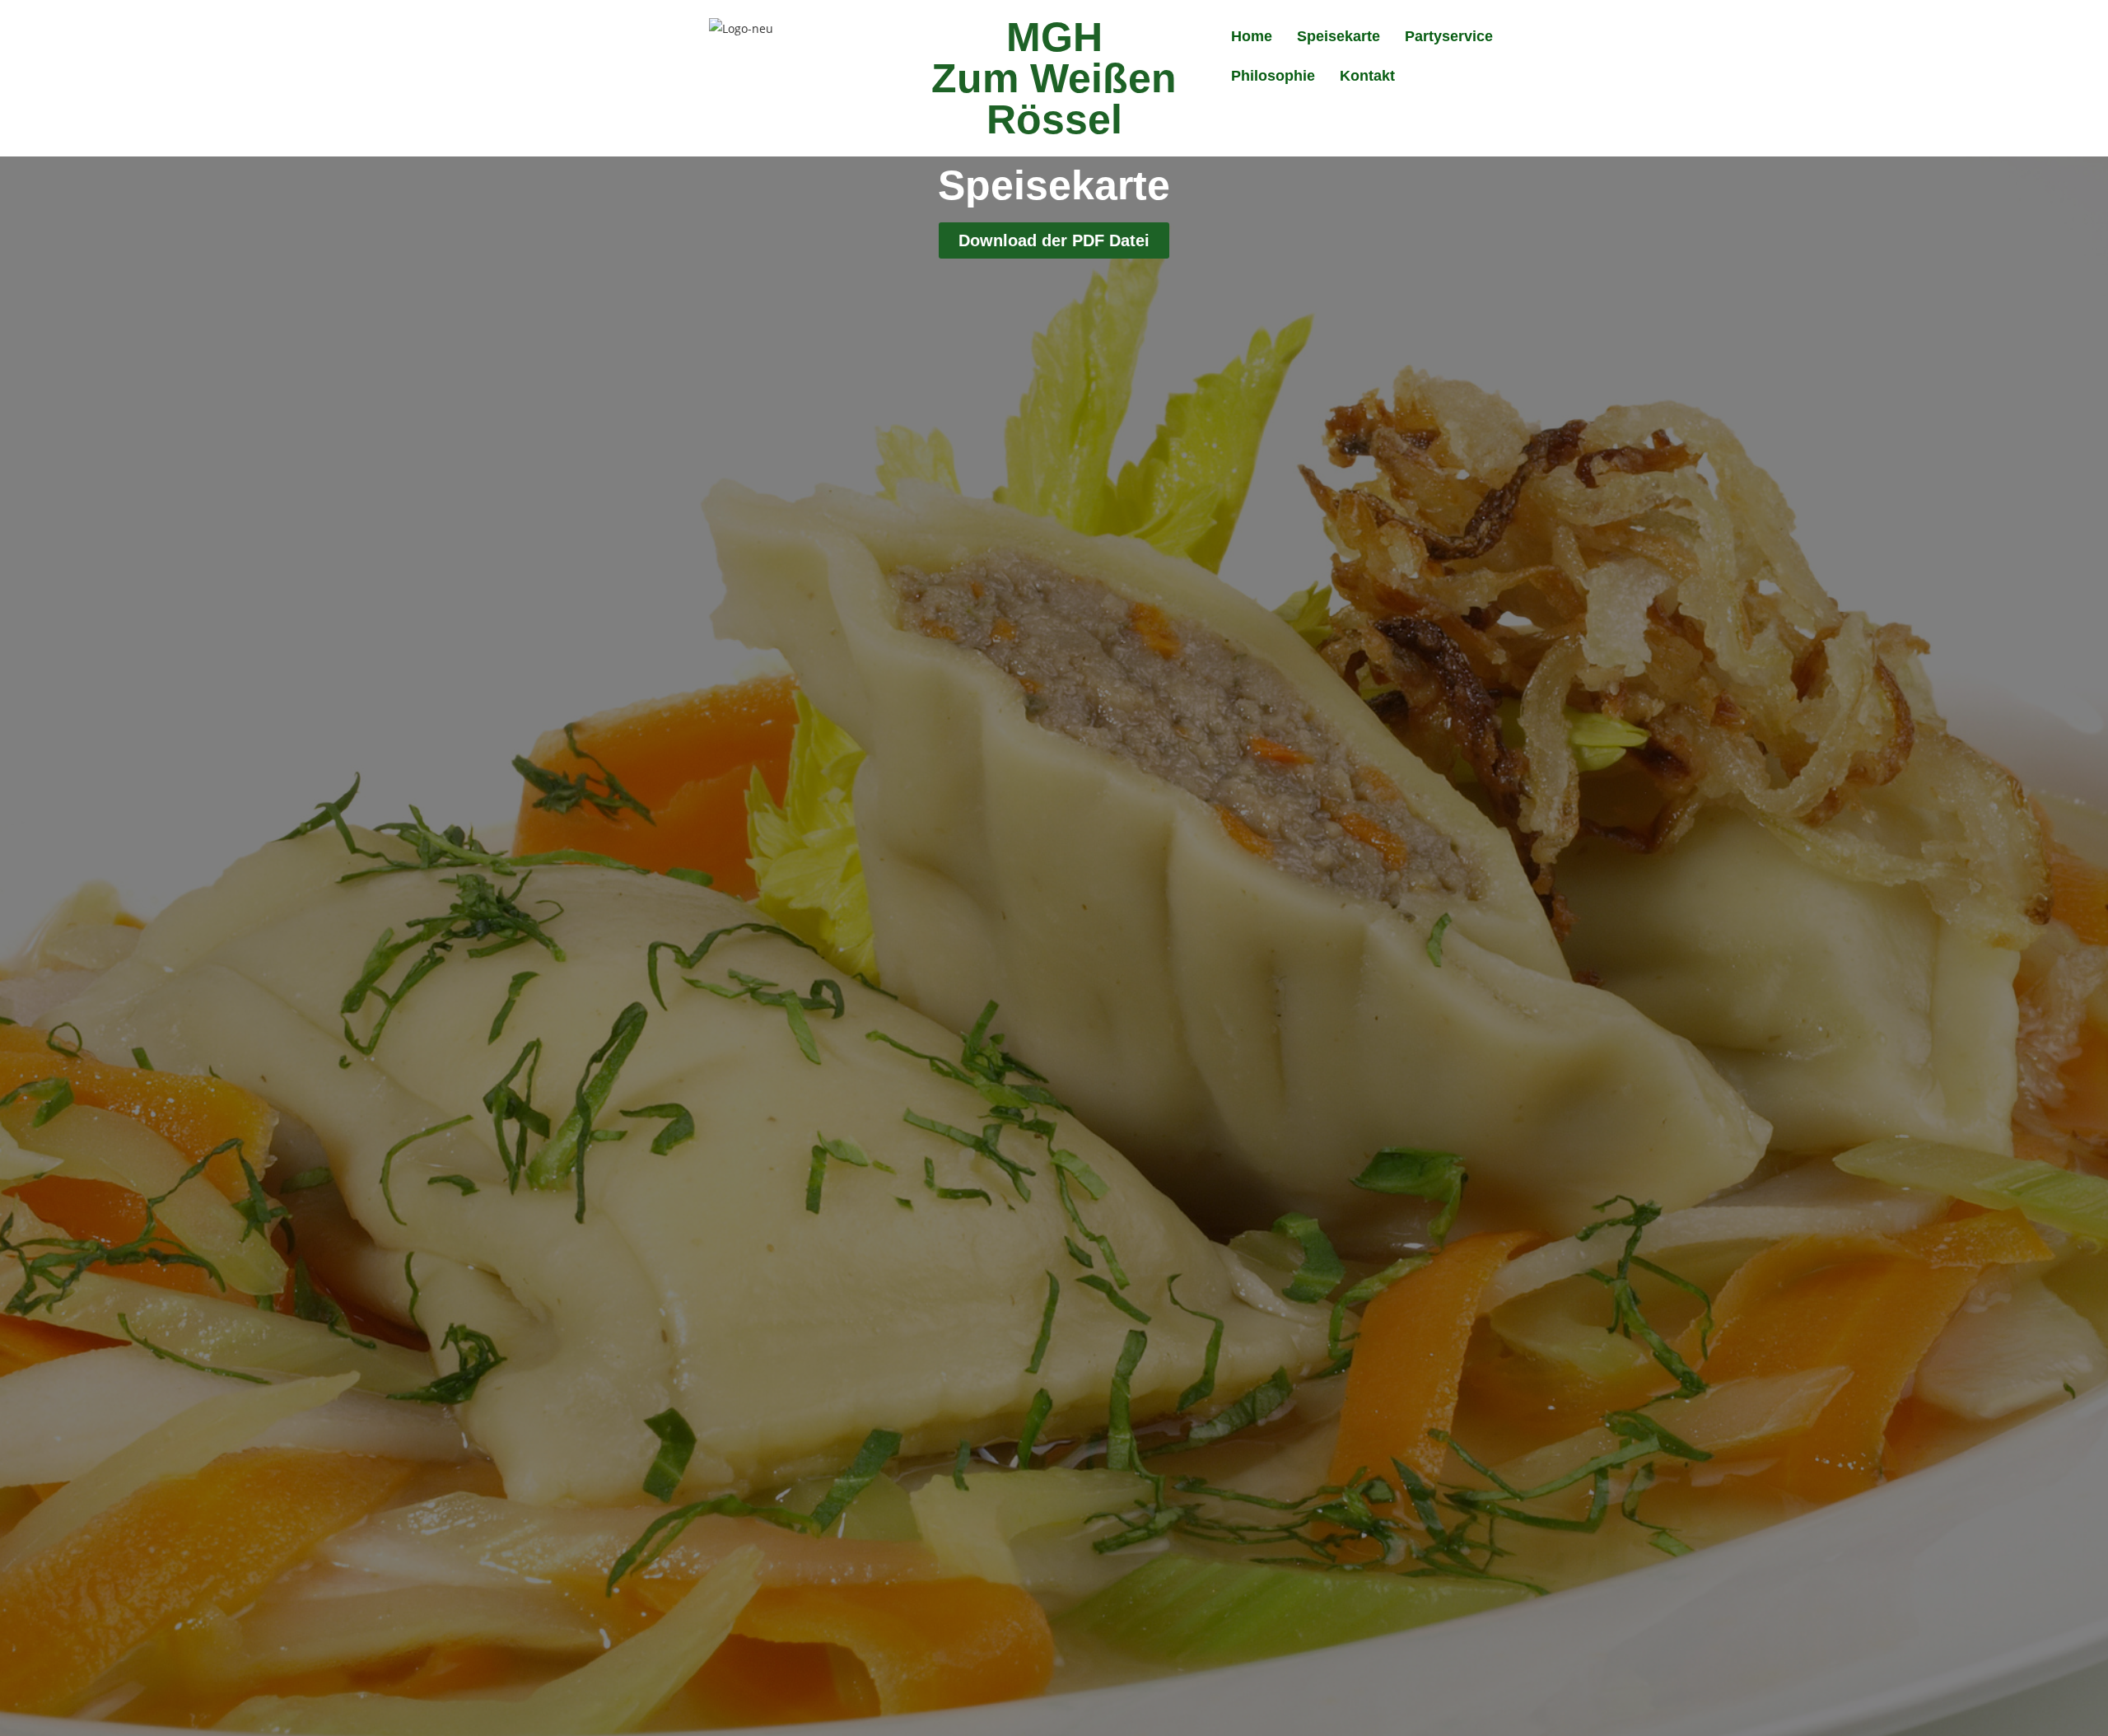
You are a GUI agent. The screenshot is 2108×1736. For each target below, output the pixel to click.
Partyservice (1449, 36)
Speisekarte (1338, 36)
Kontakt (1367, 76)
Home (1252, 36)
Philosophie (1273, 76)
